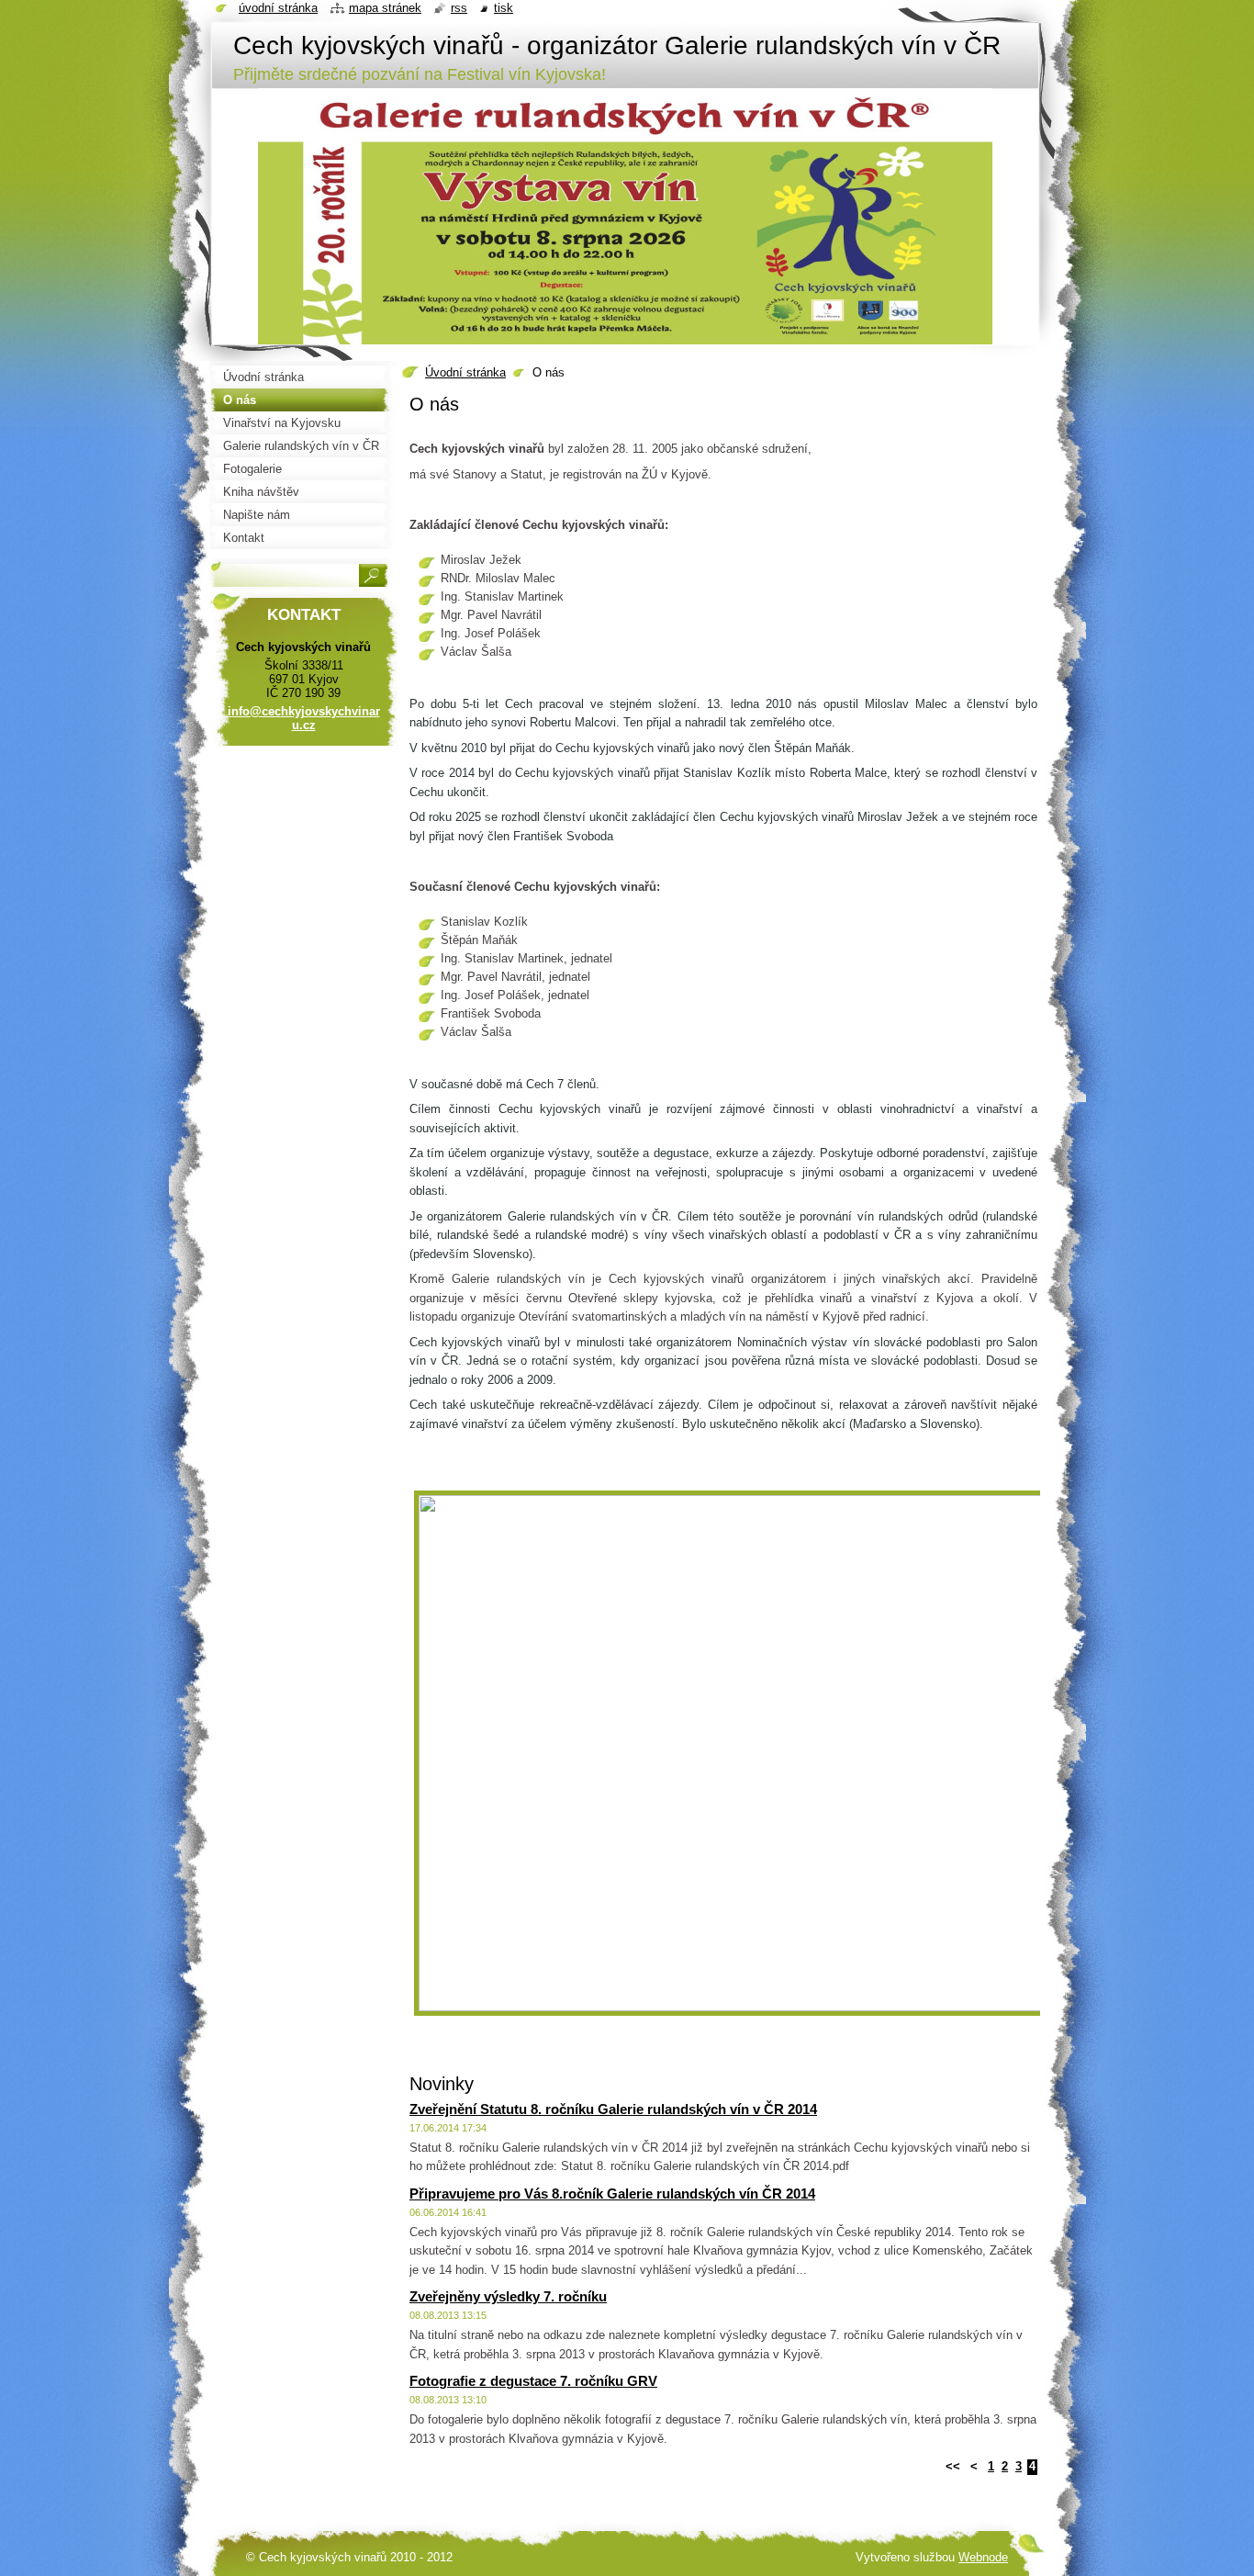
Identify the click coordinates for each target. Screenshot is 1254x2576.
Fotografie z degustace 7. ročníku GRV (533, 2381)
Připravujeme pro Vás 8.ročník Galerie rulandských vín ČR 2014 (612, 2194)
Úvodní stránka (465, 372)
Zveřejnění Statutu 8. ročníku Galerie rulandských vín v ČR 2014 (613, 2109)
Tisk (504, 8)
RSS (459, 8)
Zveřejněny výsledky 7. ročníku (508, 2296)
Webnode (983, 2557)
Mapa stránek (385, 8)
